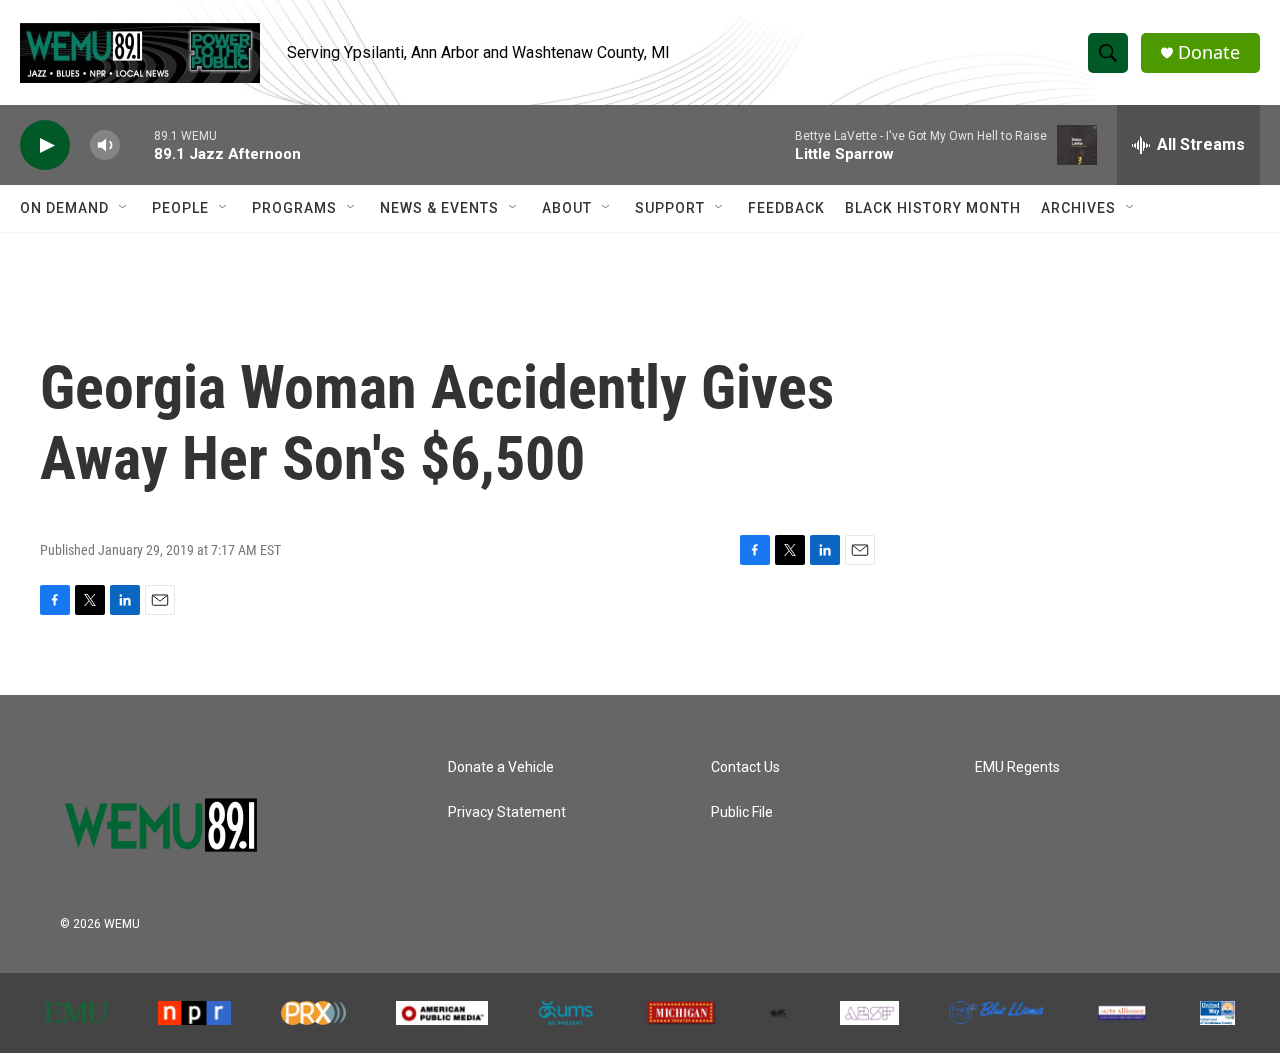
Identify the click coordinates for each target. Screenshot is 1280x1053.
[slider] (137, 144)
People (180, 208)
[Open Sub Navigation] (124, 208)
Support (670, 208)
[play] (45, 145)
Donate (1209, 52)
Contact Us (745, 767)
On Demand (64, 208)
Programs (294, 208)
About (567, 208)
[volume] (105, 145)
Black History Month (933, 208)
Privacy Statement (507, 812)
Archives (1078, 208)
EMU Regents (1017, 767)
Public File (742, 812)
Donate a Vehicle (501, 767)
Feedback (786, 208)
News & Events (439, 208)
